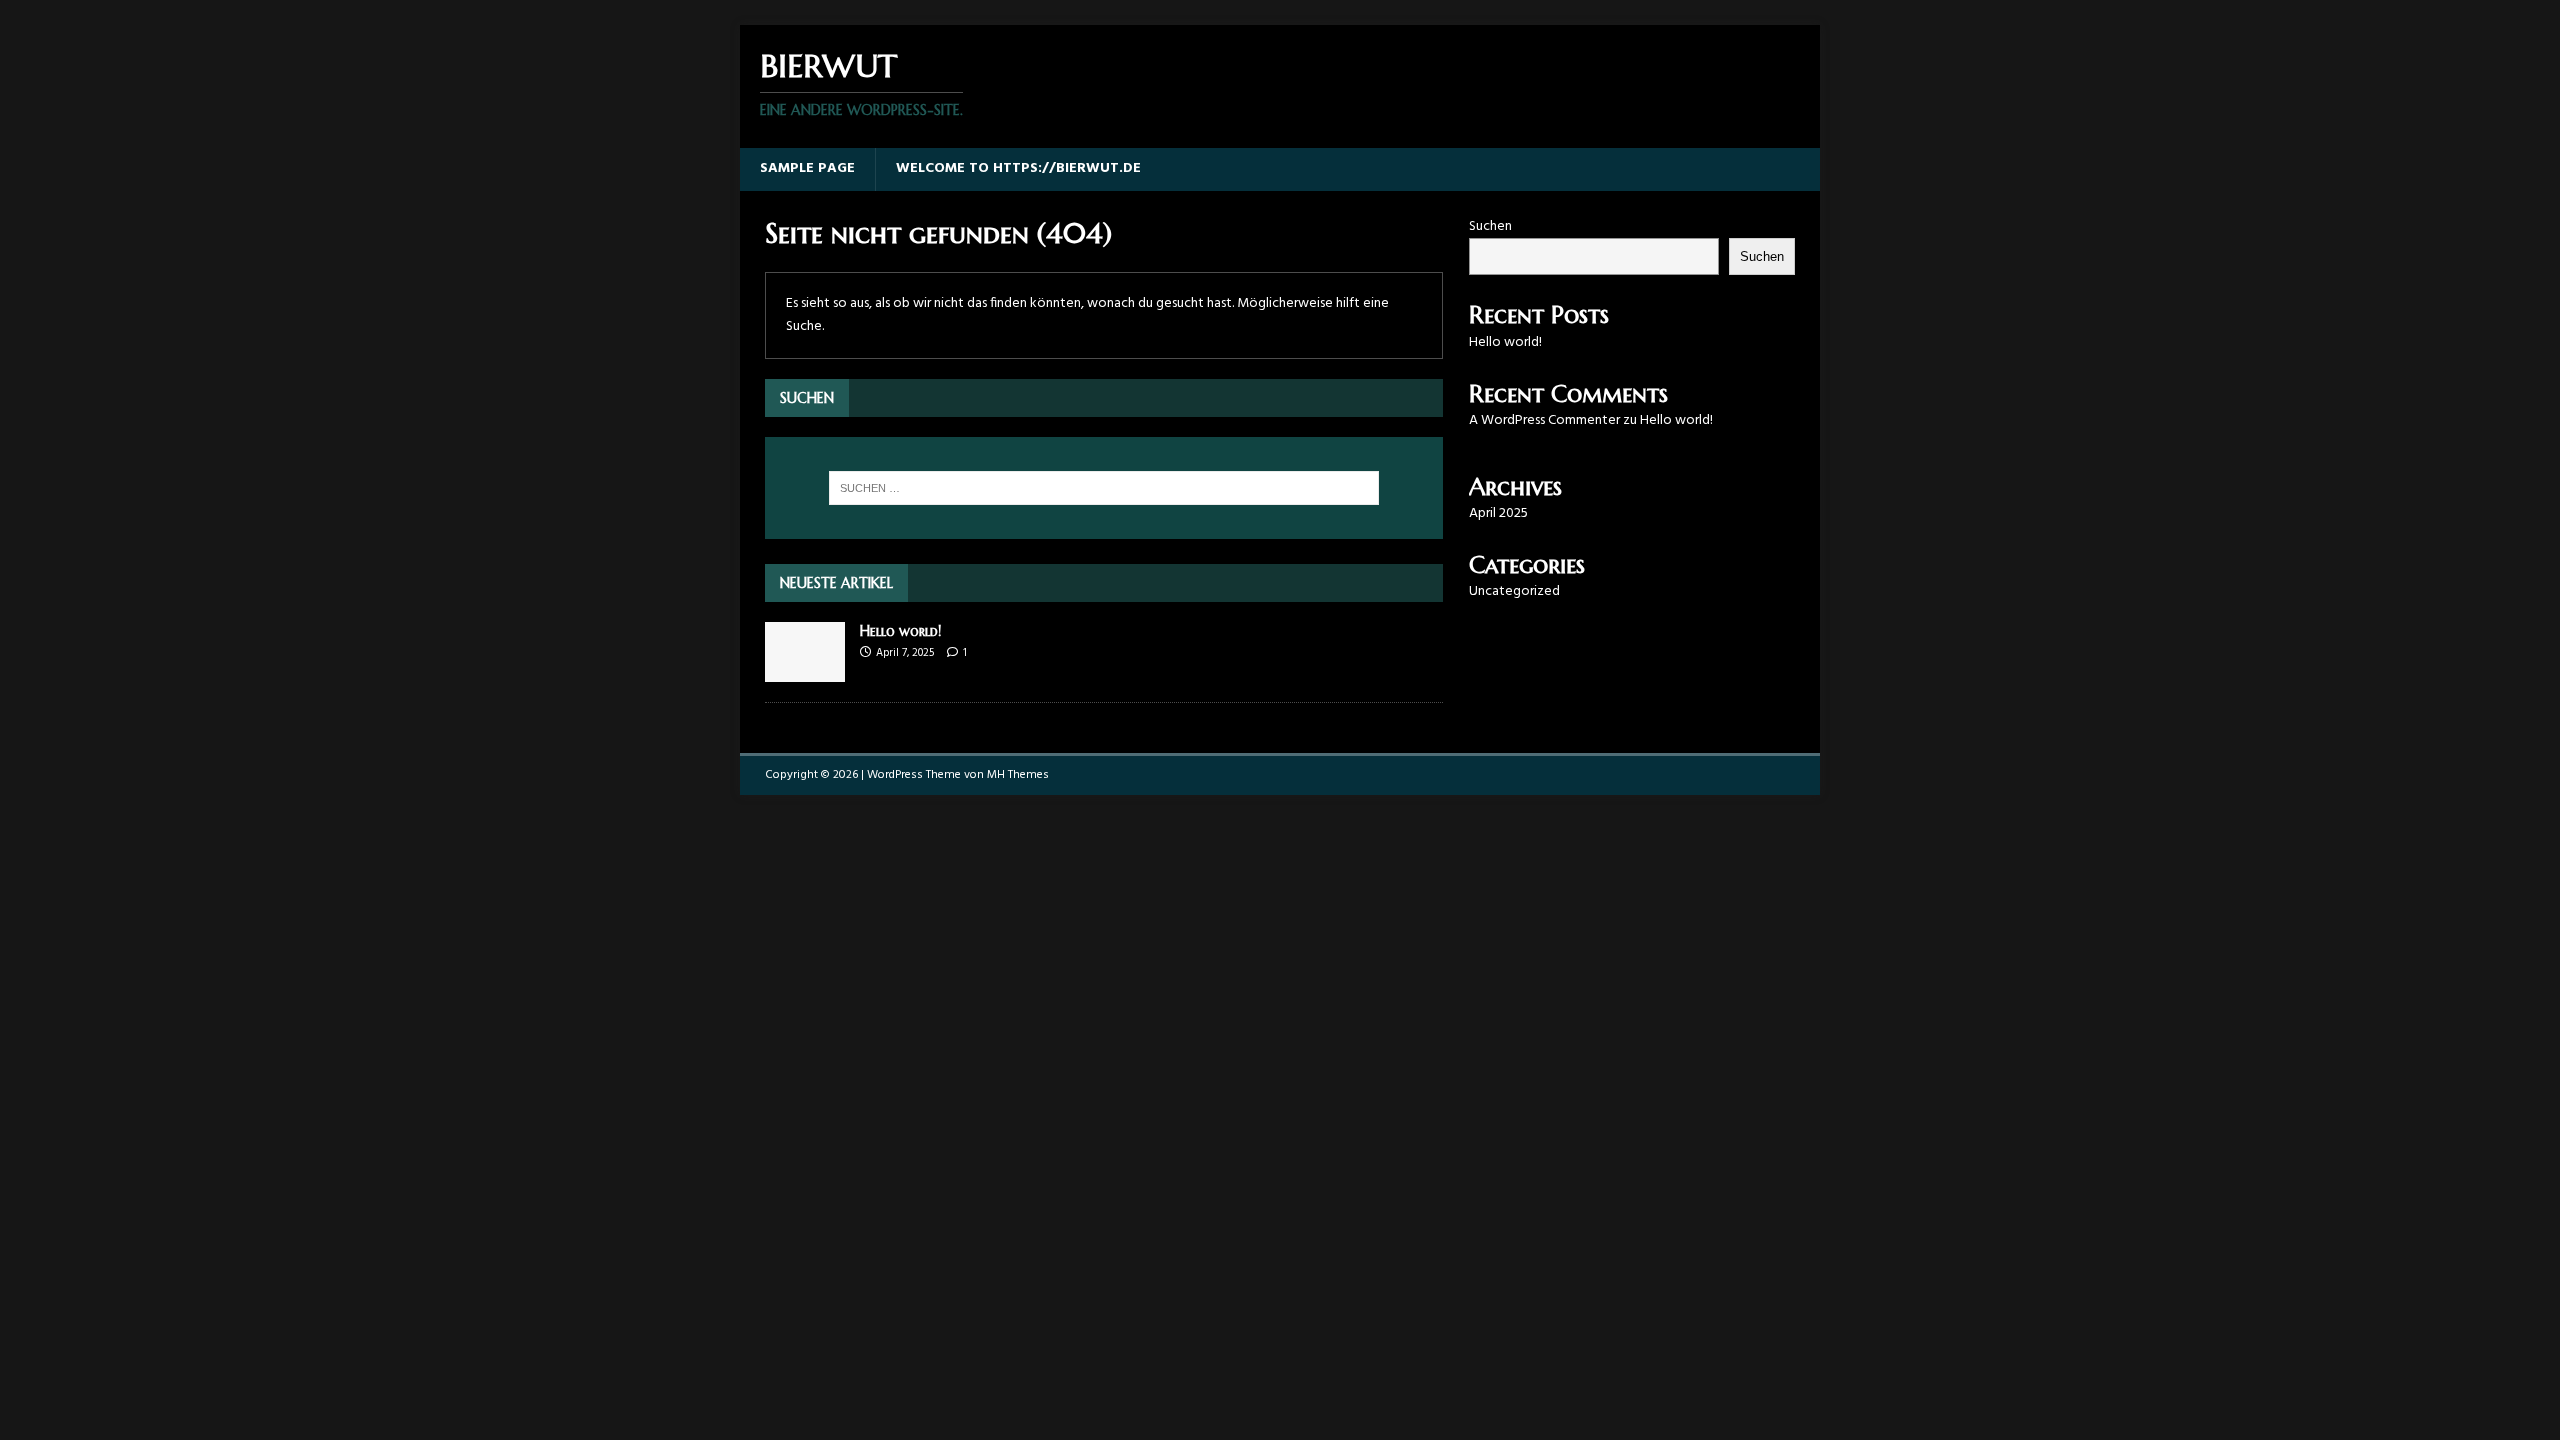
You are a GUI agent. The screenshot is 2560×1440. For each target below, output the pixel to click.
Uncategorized (1514, 591)
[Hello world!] (805, 670)
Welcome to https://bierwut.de (1018, 168)
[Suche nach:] (1104, 488)
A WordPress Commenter (1544, 420)
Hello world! (900, 631)
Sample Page (807, 168)
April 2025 (1498, 513)
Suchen (1490, 226)
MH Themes (1018, 775)
